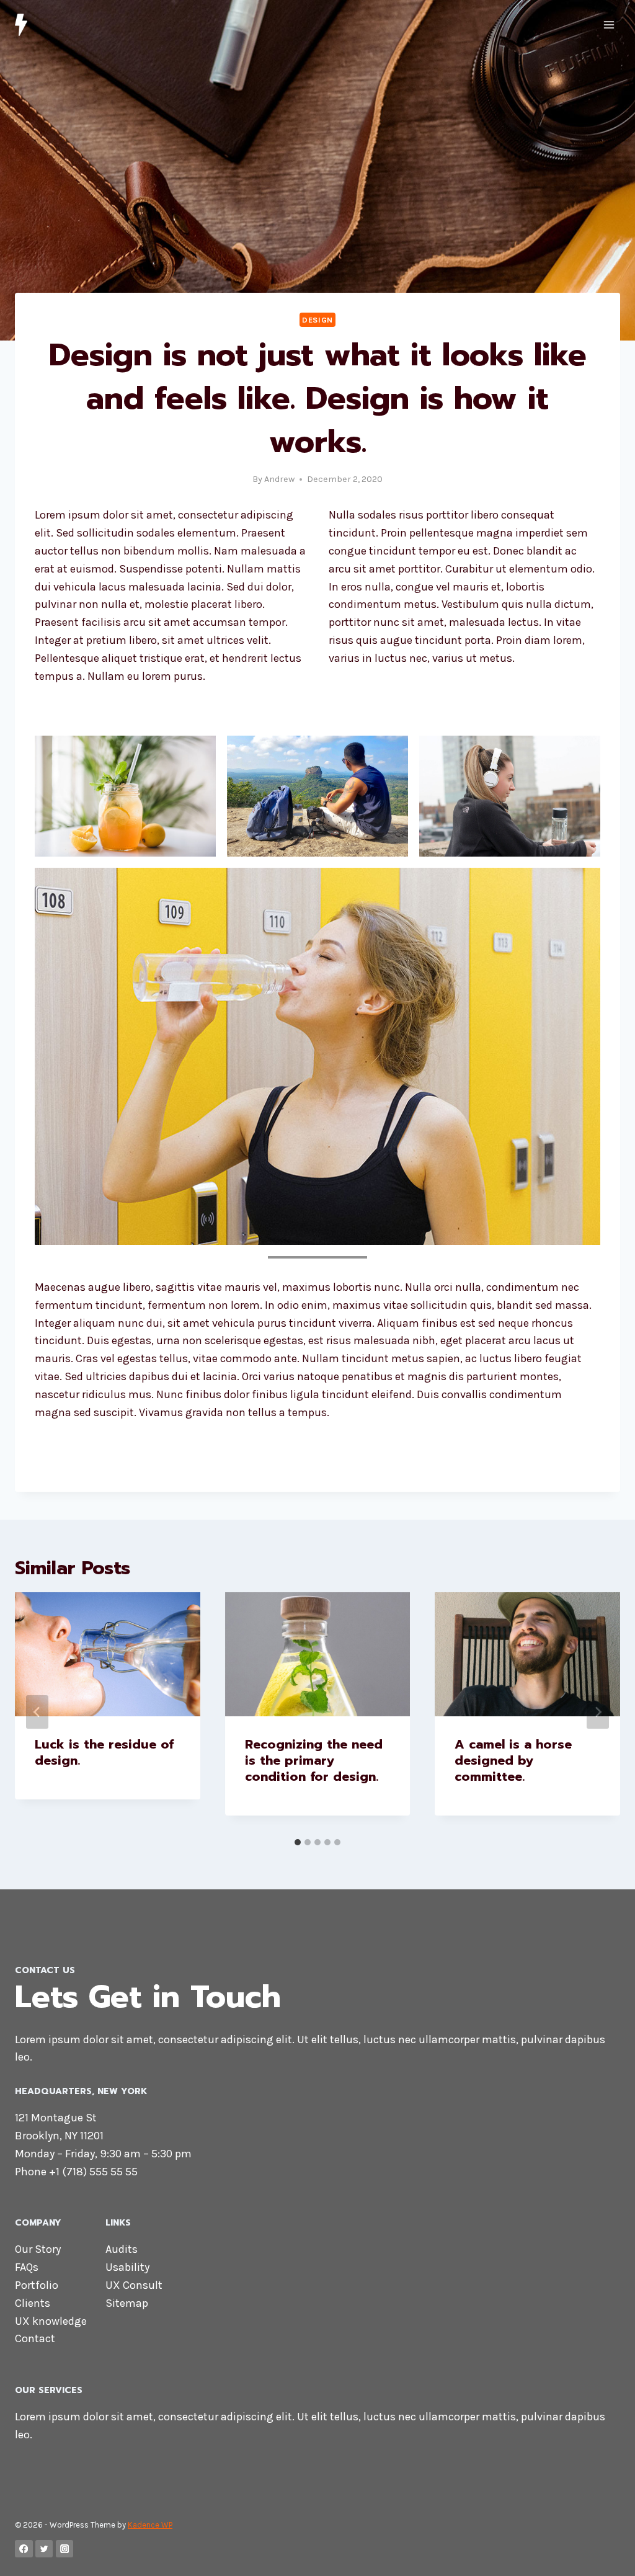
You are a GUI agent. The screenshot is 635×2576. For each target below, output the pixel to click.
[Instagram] (65, 2549)
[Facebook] (24, 2549)
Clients (33, 2303)
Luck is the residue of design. (104, 1752)
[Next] (598, 1712)
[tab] (298, 1842)
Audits (122, 2249)
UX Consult (134, 2285)
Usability (127, 2267)
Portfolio (37, 2285)
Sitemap (127, 2303)
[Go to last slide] (37, 1712)
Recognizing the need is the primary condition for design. (314, 1760)
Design (317, 320)
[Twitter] (44, 2549)
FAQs (27, 2267)
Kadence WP (150, 2525)
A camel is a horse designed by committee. (513, 1760)
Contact (35, 2338)
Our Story (38, 2249)
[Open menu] (609, 25)
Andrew (279, 479)
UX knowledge (51, 2321)
